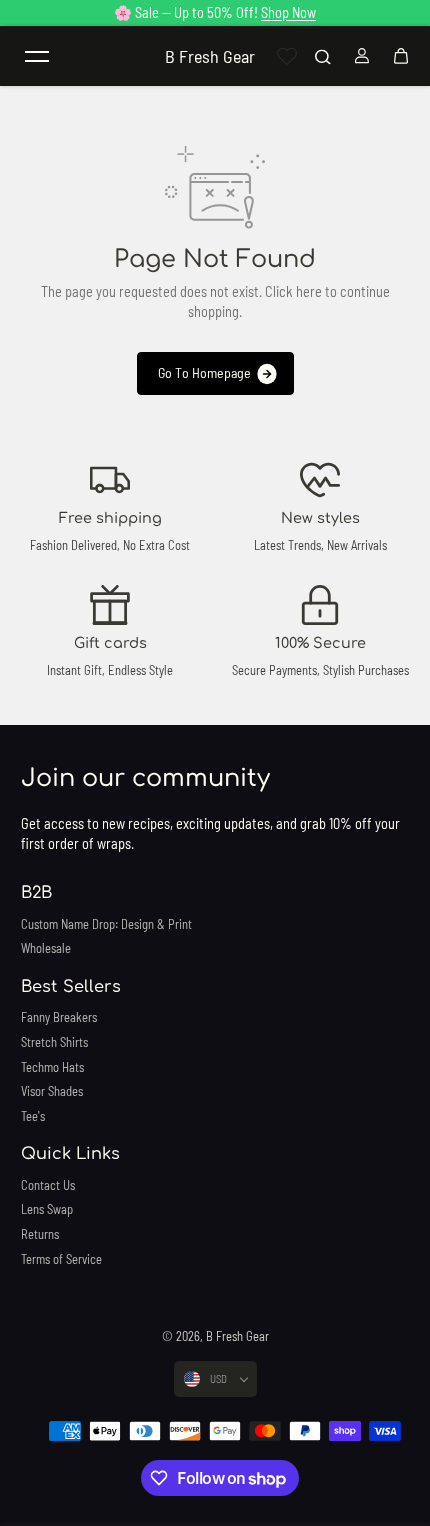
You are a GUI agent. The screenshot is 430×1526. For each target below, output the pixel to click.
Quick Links (70, 1154)
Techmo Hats (52, 1067)
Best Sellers (71, 987)
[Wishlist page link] (287, 56)
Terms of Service (61, 1259)
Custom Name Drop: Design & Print (106, 924)
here (309, 291)
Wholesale (46, 948)
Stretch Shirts (54, 1042)
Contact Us (48, 1185)
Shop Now (288, 12)
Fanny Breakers (59, 1017)
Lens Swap (47, 1209)
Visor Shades (52, 1091)
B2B (36, 893)
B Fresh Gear (237, 1336)
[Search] (323, 56)
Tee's (33, 1116)
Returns (40, 1234)
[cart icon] (401, 56)
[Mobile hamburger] (37, 56)
